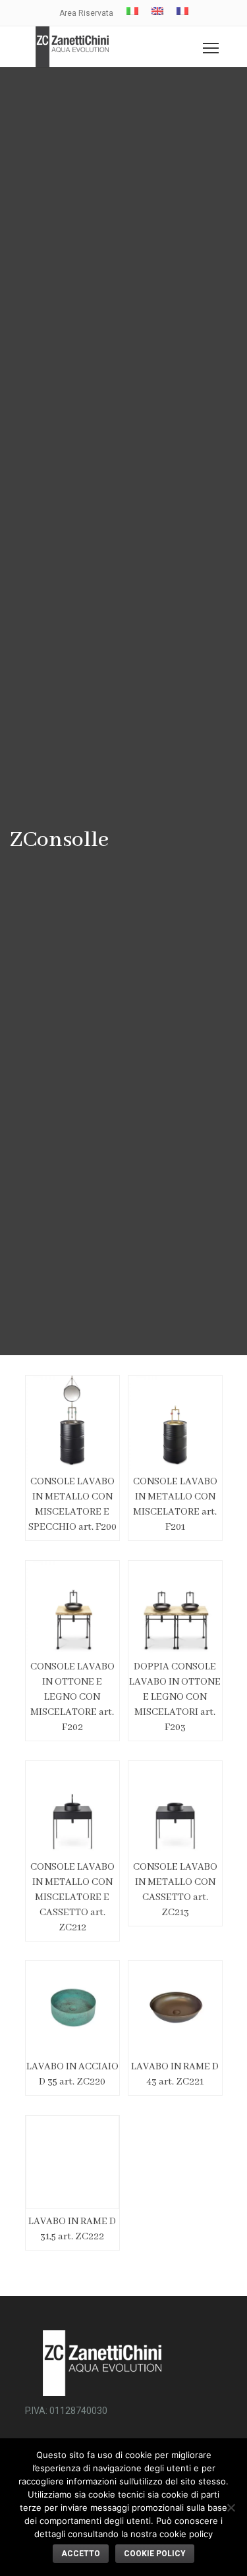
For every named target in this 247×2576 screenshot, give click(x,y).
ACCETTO (81, 2554)
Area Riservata (86, 13)
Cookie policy (155, 2554)
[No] (231, 2507)
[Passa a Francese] (182, 11)
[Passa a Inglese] (157, 11)
